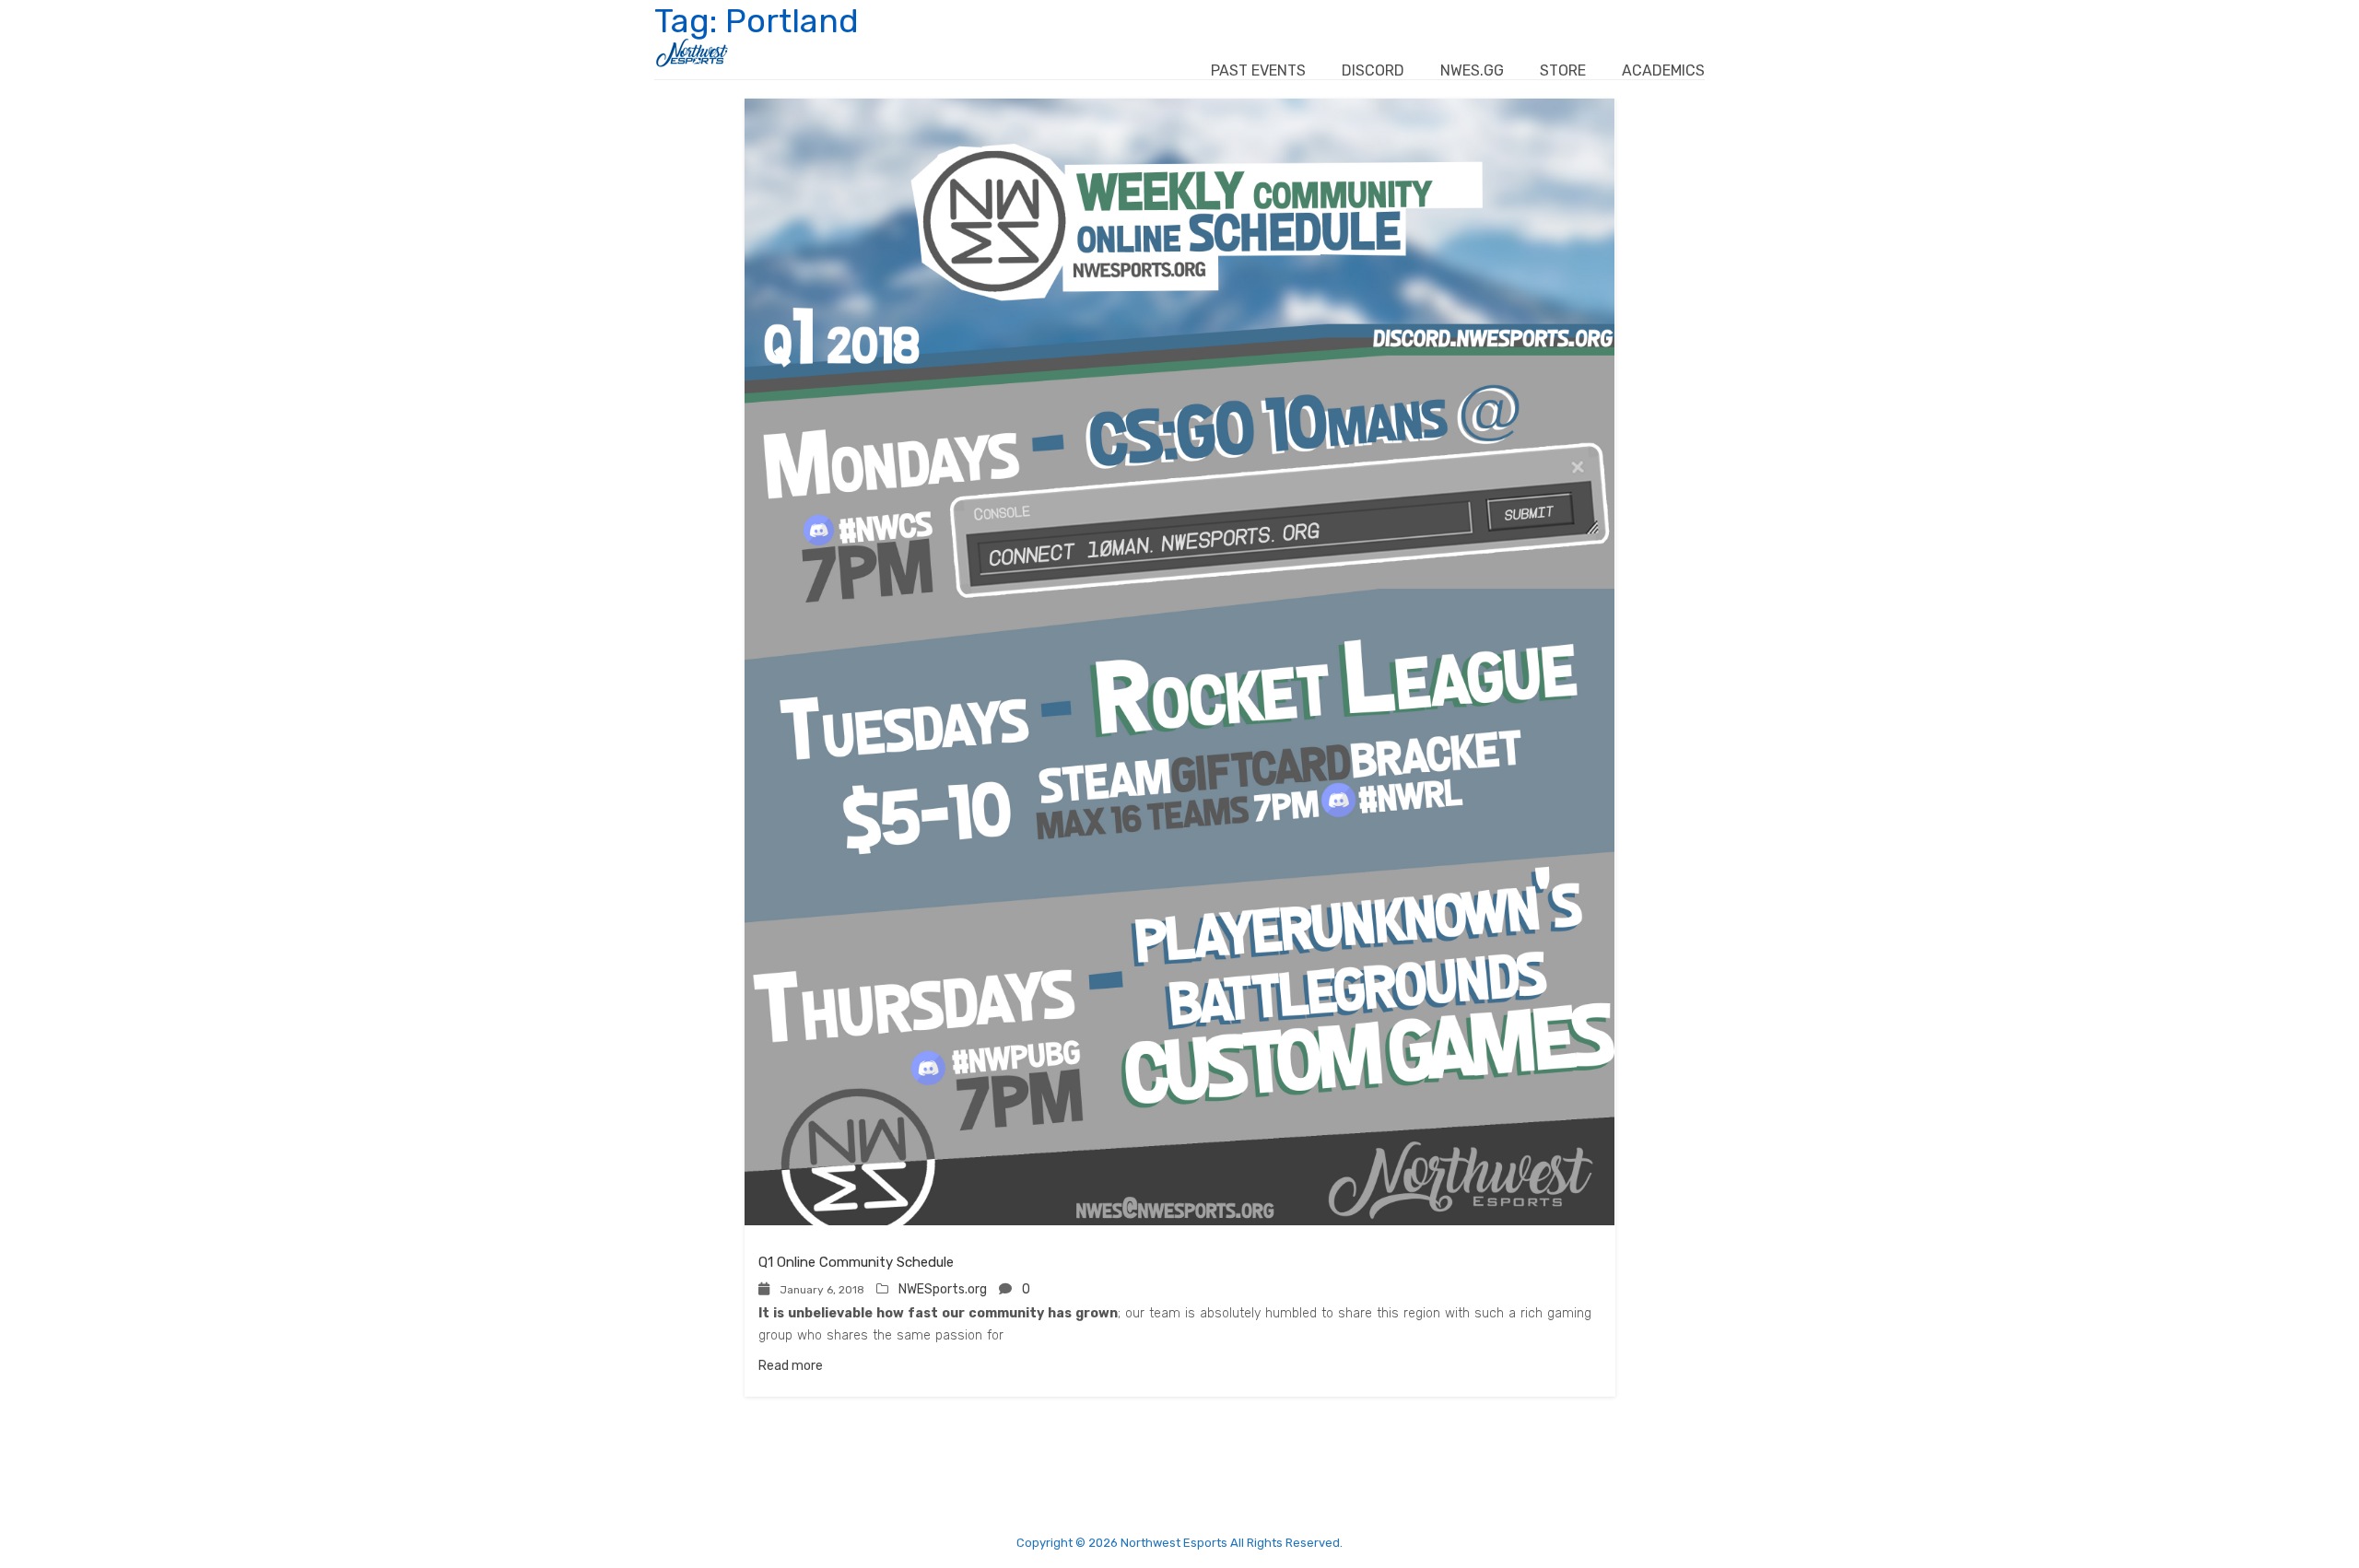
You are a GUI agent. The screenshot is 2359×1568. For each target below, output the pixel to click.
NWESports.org (943, 1289)
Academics (1663, 70)
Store (1563, 70)
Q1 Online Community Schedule (856, 1262)
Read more (791, 1366)
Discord (1373, 70)
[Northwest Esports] (692, 53)
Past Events (1258, 70)
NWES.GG (1472, 70)
